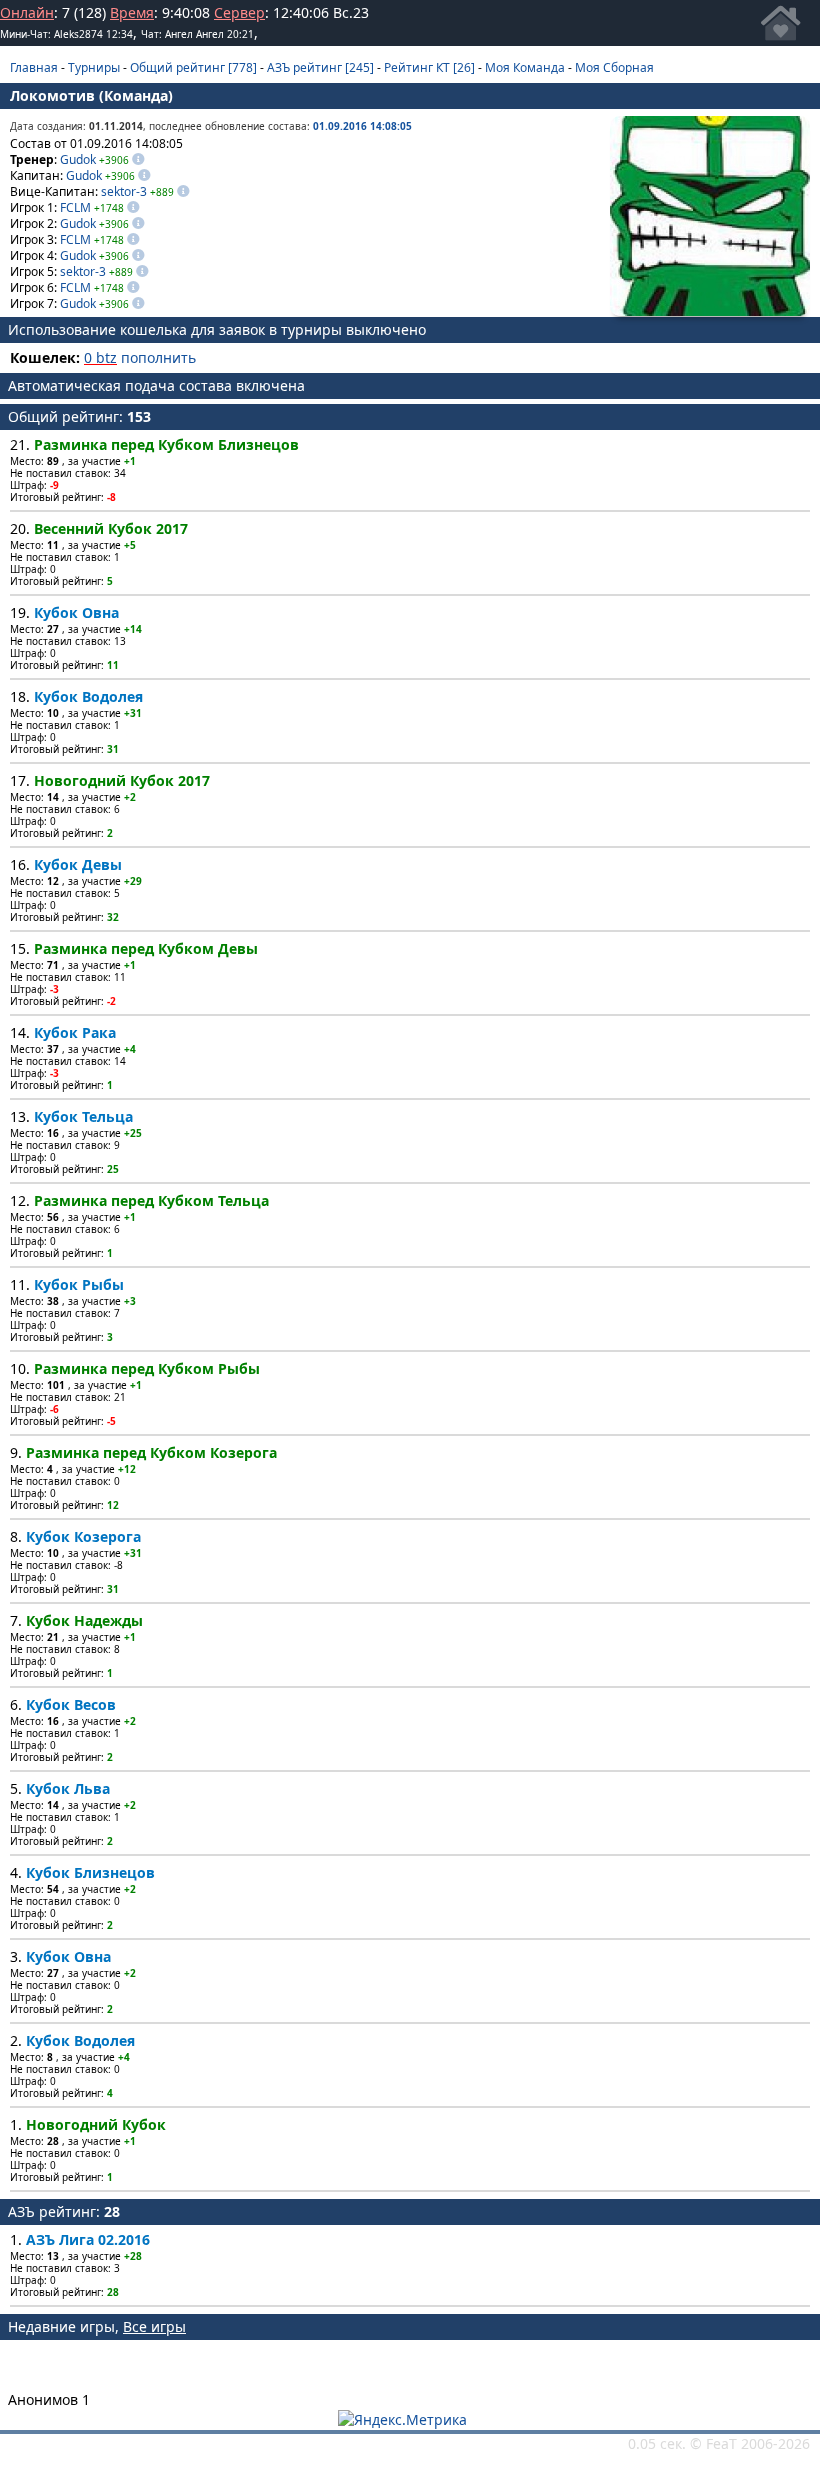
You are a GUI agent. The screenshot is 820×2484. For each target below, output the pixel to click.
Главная (34, 67)
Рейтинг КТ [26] (429, 67)
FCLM (75, 207)
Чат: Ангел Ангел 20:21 (197, 34)
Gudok (78, 159)
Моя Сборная (614, 67)
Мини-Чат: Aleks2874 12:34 (66, 34)
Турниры (94, 67)
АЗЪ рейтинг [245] (320, 67)
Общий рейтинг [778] (193, 67)
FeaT (721, 2443)
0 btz (100, 357)
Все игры (154, 2326)
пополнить (158, 357)
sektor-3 (124, 191)
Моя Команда (525, 67)
